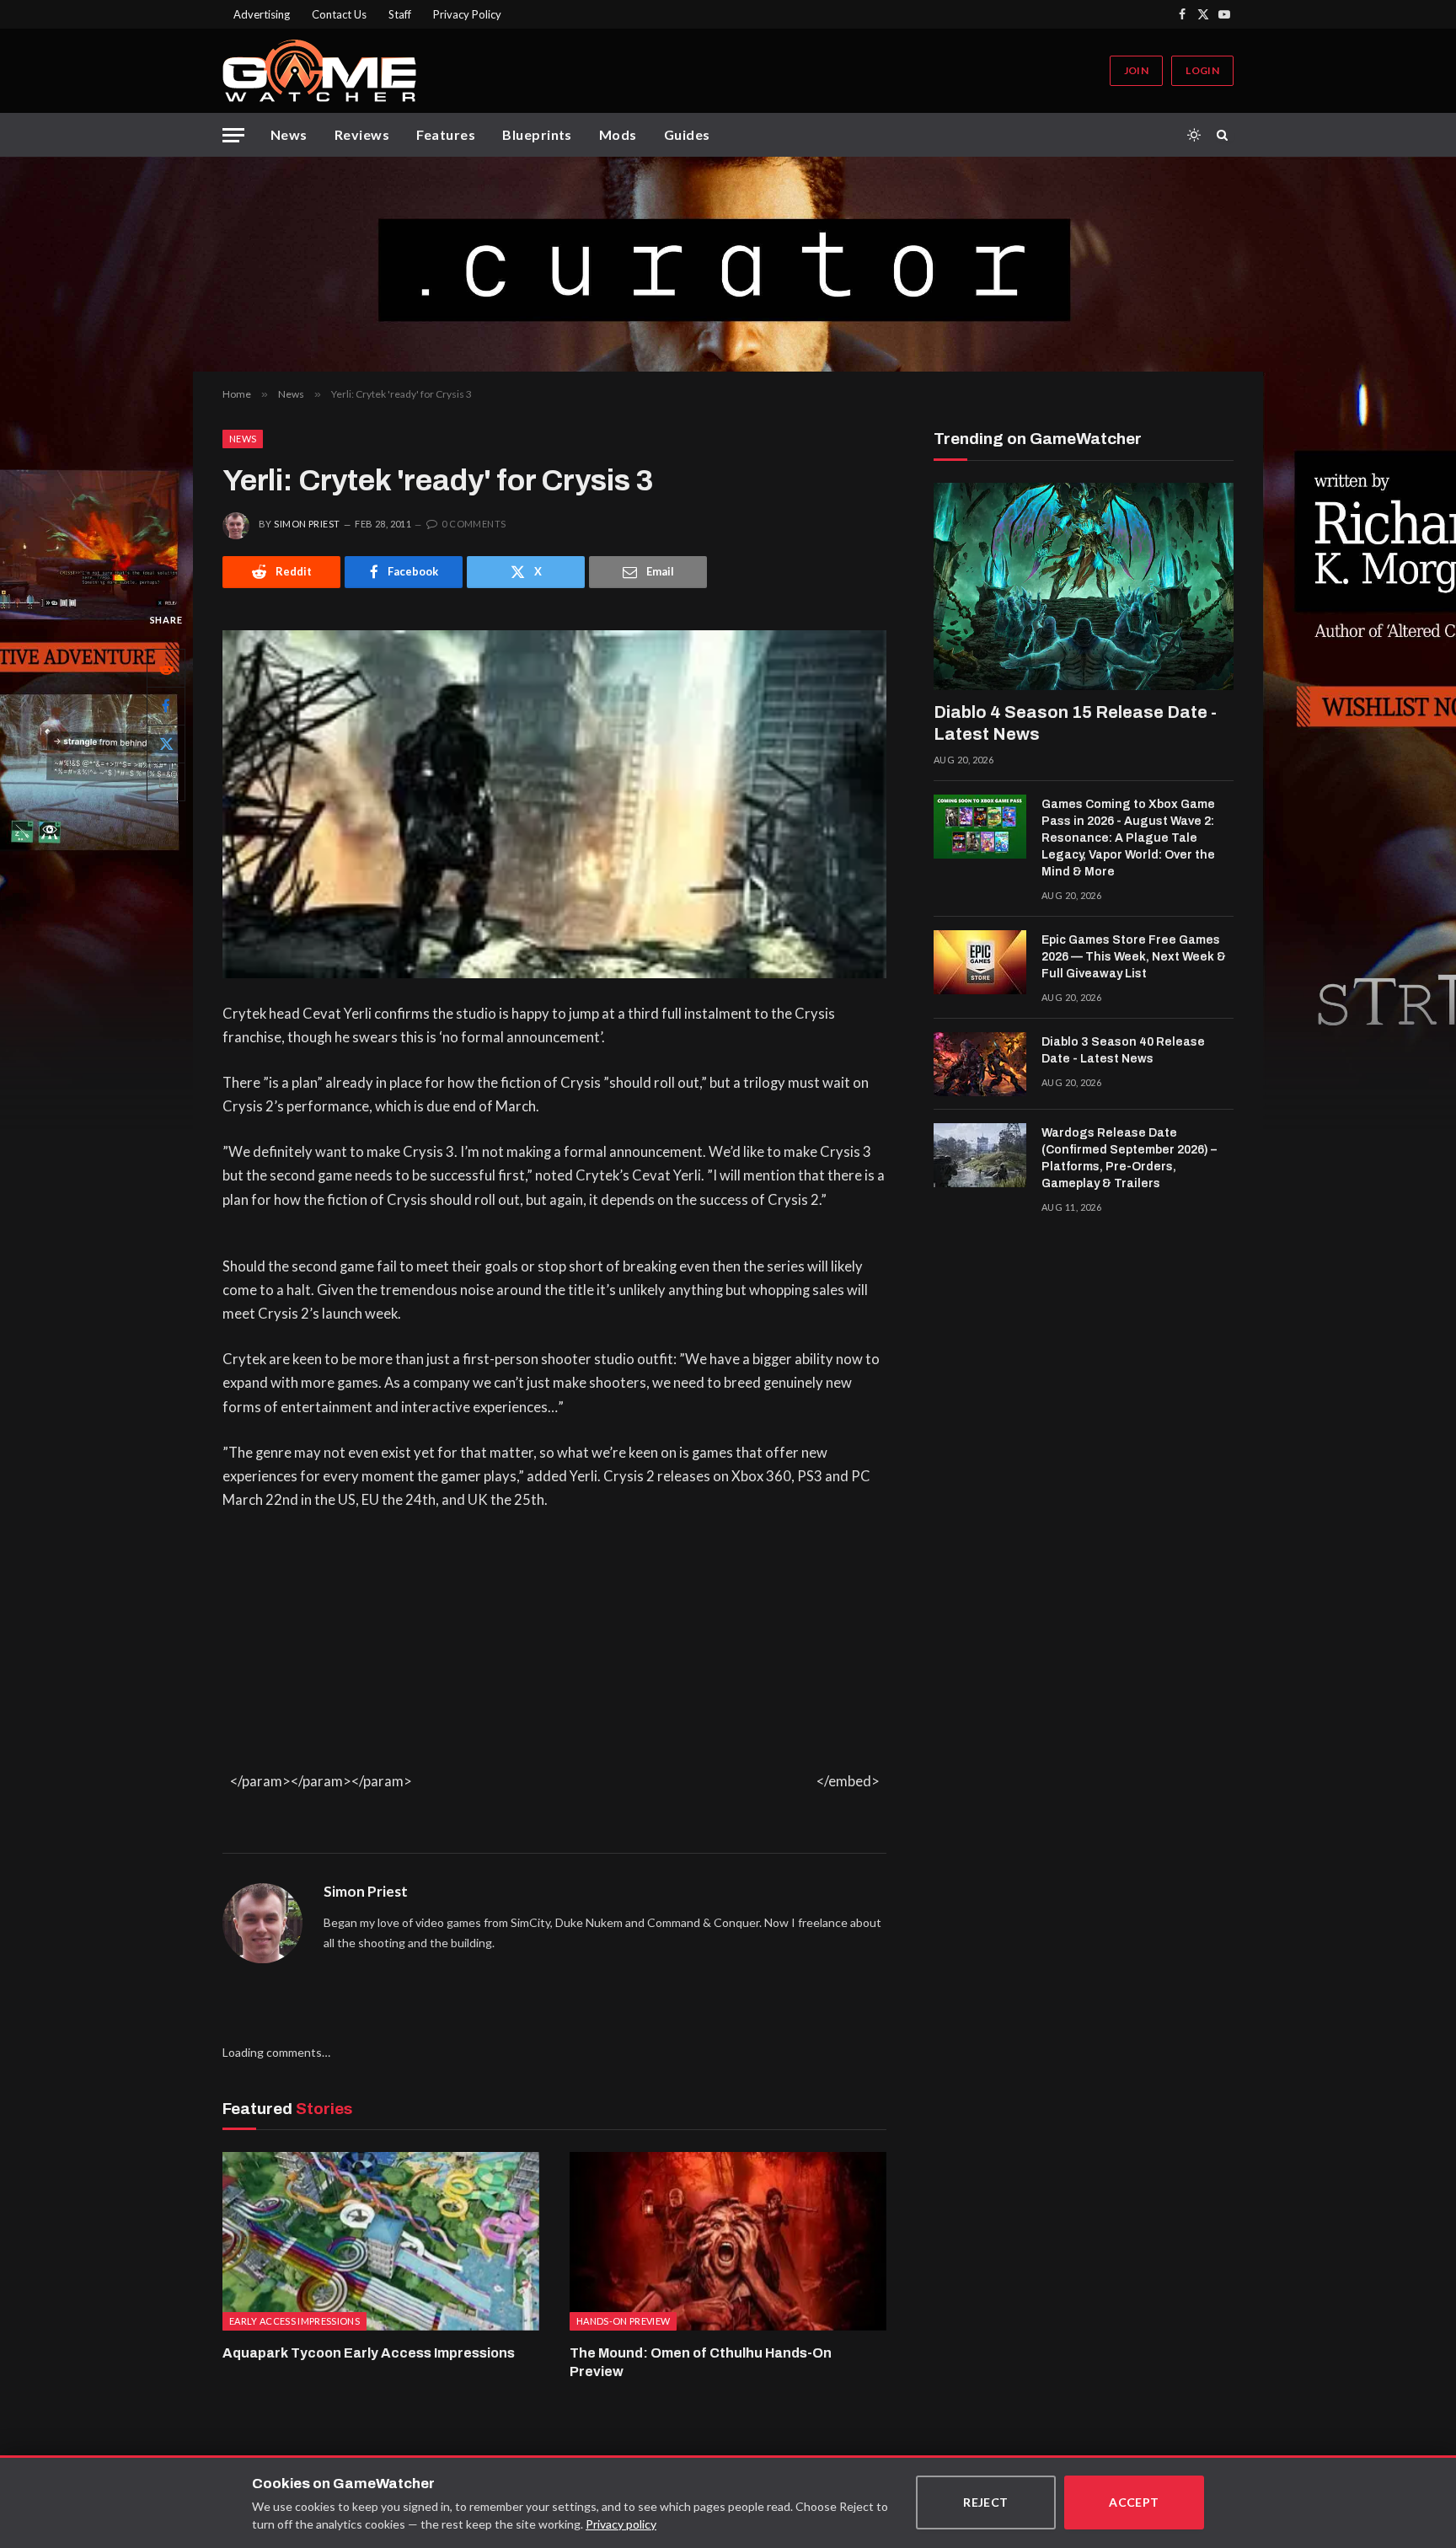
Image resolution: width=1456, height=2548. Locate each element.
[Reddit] (166, 667)
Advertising (262, 14)
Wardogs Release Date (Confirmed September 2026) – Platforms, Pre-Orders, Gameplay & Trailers (1129, 1158)
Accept (1134, 2502)
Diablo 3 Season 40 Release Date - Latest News (1123, 1050)
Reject (986, 2502)
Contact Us (339, 14)
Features (446, 134)
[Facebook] (166, 705)
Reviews (362, 134)
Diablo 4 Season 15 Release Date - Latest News (1075, 723)
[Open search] (1225, 135)
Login (1202, 70)
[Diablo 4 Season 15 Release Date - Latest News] (1084, 586)
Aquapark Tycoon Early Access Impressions (369, 2353)
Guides (687, 134)
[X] (166, 743)
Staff (400, 14)
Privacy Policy (467, 14)
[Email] (166, 781)
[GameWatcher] (319, 71)
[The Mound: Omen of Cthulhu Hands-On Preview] (728, 2241)
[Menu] (233, 135)
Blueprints (537, 134)
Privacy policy (621, 2524)
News (289, 134)
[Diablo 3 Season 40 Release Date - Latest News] (980, 1064)
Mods (618, 134)
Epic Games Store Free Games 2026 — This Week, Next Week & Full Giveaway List (1134, 957)
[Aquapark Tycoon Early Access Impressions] (381, 2241)
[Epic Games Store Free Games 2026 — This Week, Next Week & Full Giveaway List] (980, 962)
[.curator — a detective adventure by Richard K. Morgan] (728, 264)
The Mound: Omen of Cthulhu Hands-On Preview (701, 2362)
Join (1136, 70)
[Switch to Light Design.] (1194, 135)
